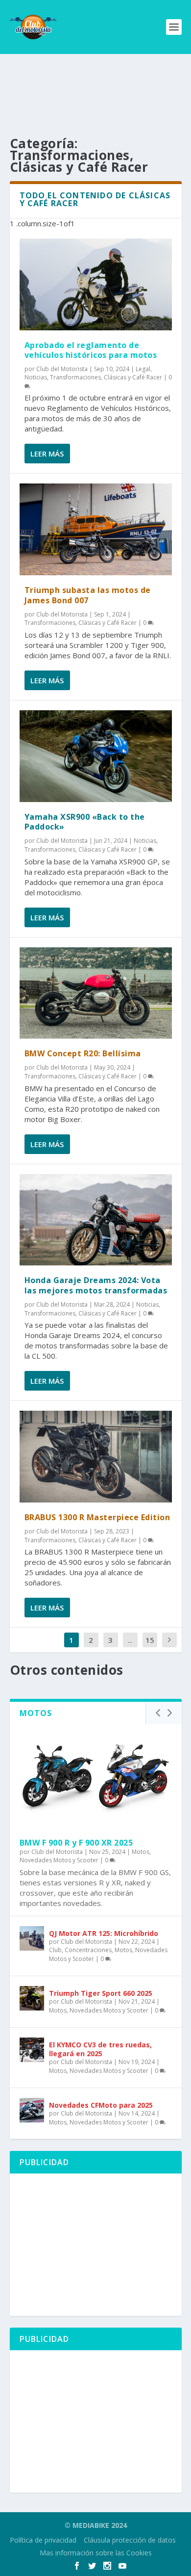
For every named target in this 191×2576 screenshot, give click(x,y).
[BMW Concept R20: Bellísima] (96, 993)
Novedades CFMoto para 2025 (101, 2105)
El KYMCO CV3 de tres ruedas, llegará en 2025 (100, 2049)
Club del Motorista (62, 369)
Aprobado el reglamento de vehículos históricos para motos (91, 350)
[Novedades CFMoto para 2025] (32, 2110)
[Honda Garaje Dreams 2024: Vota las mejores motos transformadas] (96, 1220)
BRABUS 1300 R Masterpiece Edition (97, 1517)
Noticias (36, 377)
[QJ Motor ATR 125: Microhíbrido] (32, 1938)
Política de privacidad (43, 2540)
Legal (143, 369)
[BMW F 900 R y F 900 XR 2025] (96, 1776)
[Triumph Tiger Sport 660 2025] (32, 1998)
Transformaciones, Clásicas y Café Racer (106, 377)
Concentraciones (88, 1950)
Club (55, 1950)
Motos (141, 1852)
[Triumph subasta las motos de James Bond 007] (96, 529)
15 (150, 1640)
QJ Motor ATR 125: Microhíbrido (104, 1933)
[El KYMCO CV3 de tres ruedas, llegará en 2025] (32, 2050)
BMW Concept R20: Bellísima (83, 1053)
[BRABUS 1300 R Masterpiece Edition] (96, 1457)
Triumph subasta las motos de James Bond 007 (88, 595)
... (130, 1640)
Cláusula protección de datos (130, 2540)
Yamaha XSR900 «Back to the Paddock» (85, 822)
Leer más (47, 454)
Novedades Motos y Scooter (59, 1860)
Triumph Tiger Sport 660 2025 (101, 1993)
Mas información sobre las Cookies (96, 2553)
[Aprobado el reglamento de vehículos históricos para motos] (96, 284)
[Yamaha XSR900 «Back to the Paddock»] (96, 756)
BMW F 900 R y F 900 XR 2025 (76, 1843)
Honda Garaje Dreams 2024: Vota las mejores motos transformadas (96, 1285)
